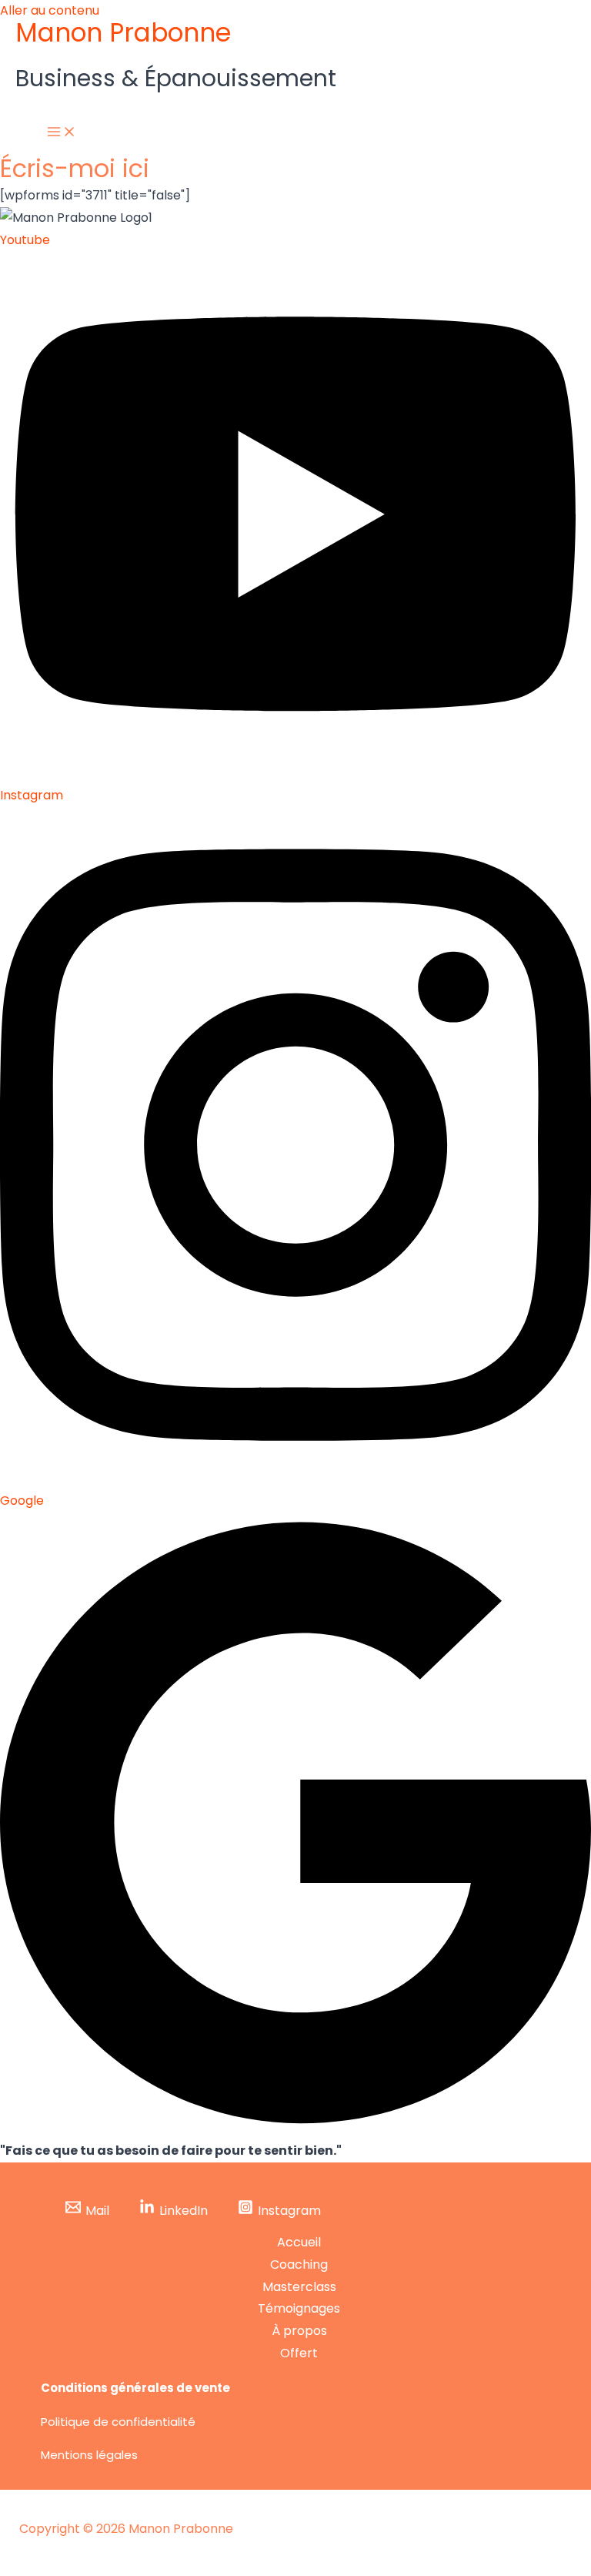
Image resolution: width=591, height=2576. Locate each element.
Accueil (299, 2242)
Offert (299, 2353)
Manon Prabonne (123, 33)
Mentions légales (89, 2455)
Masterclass (299, 2287)
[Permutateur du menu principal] (62, 132)
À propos (299, 2331)
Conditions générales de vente (135, 2388)
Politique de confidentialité (118, 2422)
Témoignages (299, 2308)
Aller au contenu (50, 10)
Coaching (299, 2264)
